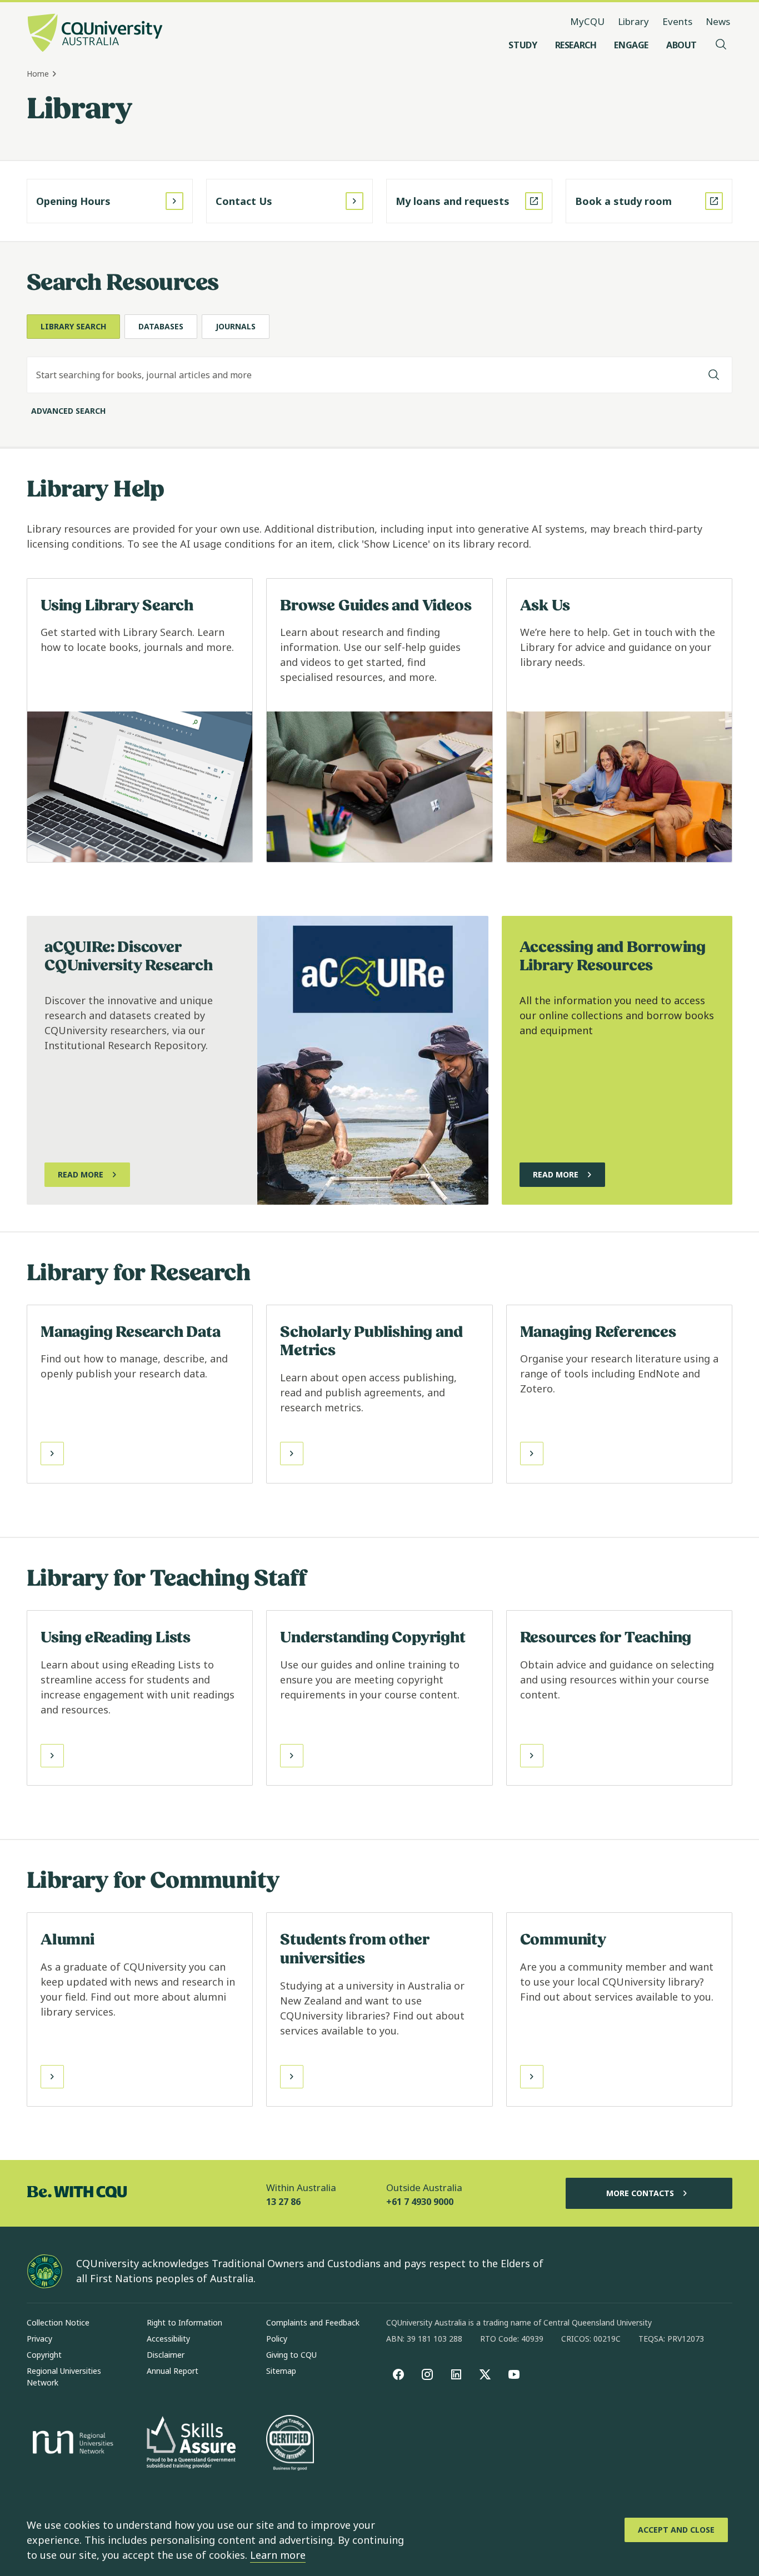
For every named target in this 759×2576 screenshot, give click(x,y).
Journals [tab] (236, 326)
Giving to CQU (291, 2355)
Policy (277, 2339)
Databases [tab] (161, 326)
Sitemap (281, 2371)
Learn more (278, 2555)
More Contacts (640, 2193)
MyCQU (587, 21)
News (718, 21)
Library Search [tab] (73, 326)
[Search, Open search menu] (721, 45)
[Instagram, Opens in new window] (427, 2374)
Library (633, 21)
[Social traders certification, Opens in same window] (290, 2444)
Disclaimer (166, 2355)
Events (677, 21)
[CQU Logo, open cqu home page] (95, 34)
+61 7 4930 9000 (420, 2202)
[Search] (714, 375)
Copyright (44, 2355)
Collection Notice (58, 2322)
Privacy (39, 2339)
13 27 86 (283, 2202)
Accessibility (168, 2339)
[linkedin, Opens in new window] (456, 2374)
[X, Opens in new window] (485, 2374)
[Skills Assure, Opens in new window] (191, 2444)
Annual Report (173, 2371)
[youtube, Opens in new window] (514, 2374)
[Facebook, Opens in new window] (398, 2374)
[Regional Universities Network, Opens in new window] (71, 2444)
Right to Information (184, 2322)
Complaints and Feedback (313, 2322)
